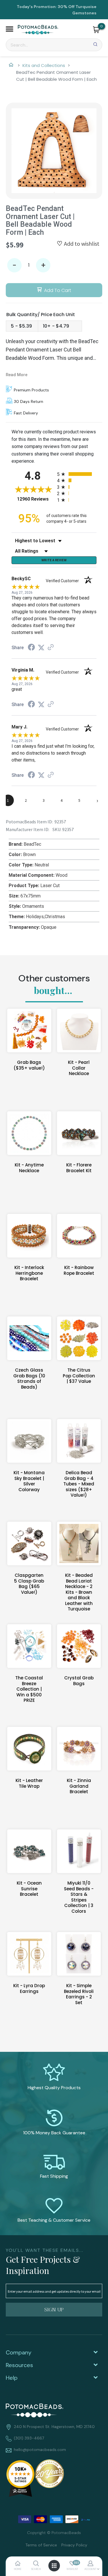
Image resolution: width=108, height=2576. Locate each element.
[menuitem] (39, 2545)
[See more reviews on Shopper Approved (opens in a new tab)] (51, 648)
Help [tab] (12, 2378)
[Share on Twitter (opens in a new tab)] (41, 648)
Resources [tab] (19, 2365)
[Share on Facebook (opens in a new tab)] (31, 648)
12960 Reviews (36, 499)
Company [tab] (19, 2352)
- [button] (14, 265)
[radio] (77, 474)
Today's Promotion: (37, 7)
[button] (10, 30)
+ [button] (43, 265)
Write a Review (54, 560)
